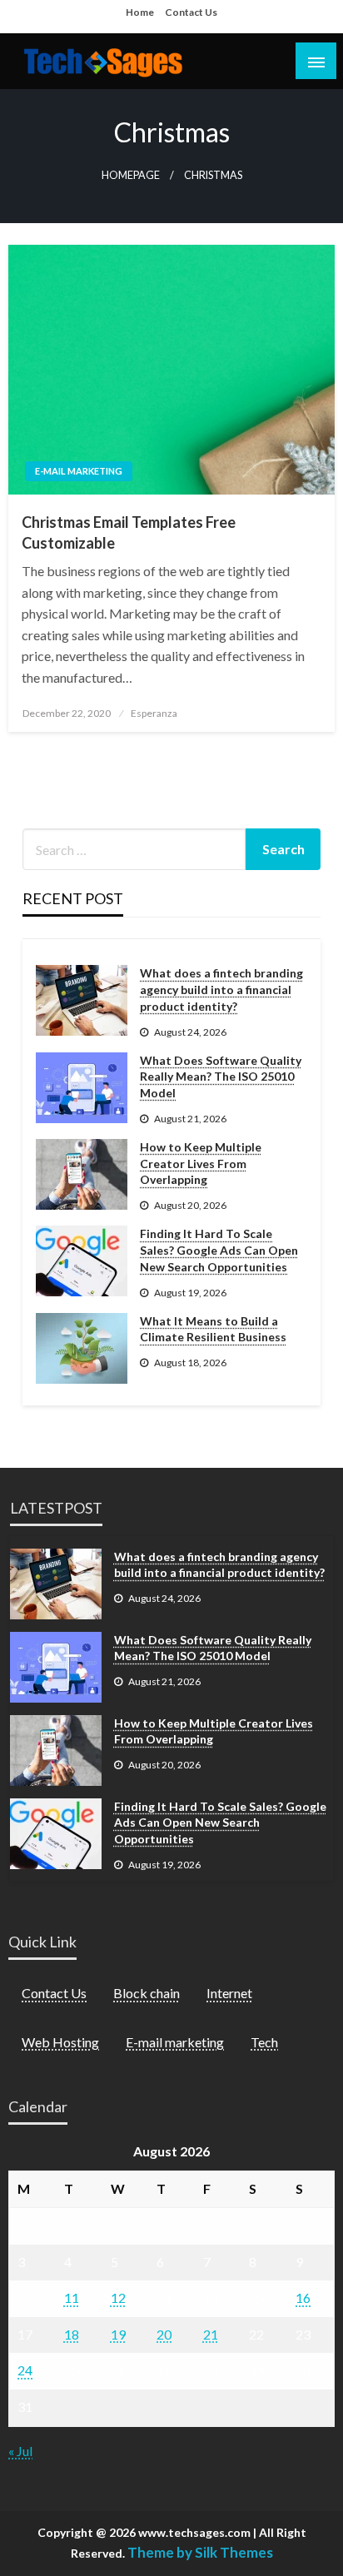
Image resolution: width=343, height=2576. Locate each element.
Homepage (131, 175)
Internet (229, 1993)
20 (164, 2334)
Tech (264, 2042)
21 (211, 2334)
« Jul (20, 2451)
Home (140, 12)
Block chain (147, 1993)
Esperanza (154, 713)
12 (118, 2298)
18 (72, 2334)
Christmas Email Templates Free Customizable (129, 532)
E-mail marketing (79, 471)
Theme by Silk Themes (200, 2552)
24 (25, 2370)
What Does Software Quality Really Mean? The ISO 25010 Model (221, 1077)
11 (72, 2298)
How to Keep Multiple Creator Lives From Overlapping (201, 1163)
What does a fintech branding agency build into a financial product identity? (221, 989)
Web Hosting (60, 2042)
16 (303, 2298)
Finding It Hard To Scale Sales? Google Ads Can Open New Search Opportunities (219, 1250)
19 (118, 2334)
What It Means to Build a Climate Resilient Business (213, 1329)
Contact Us (191, 12)
